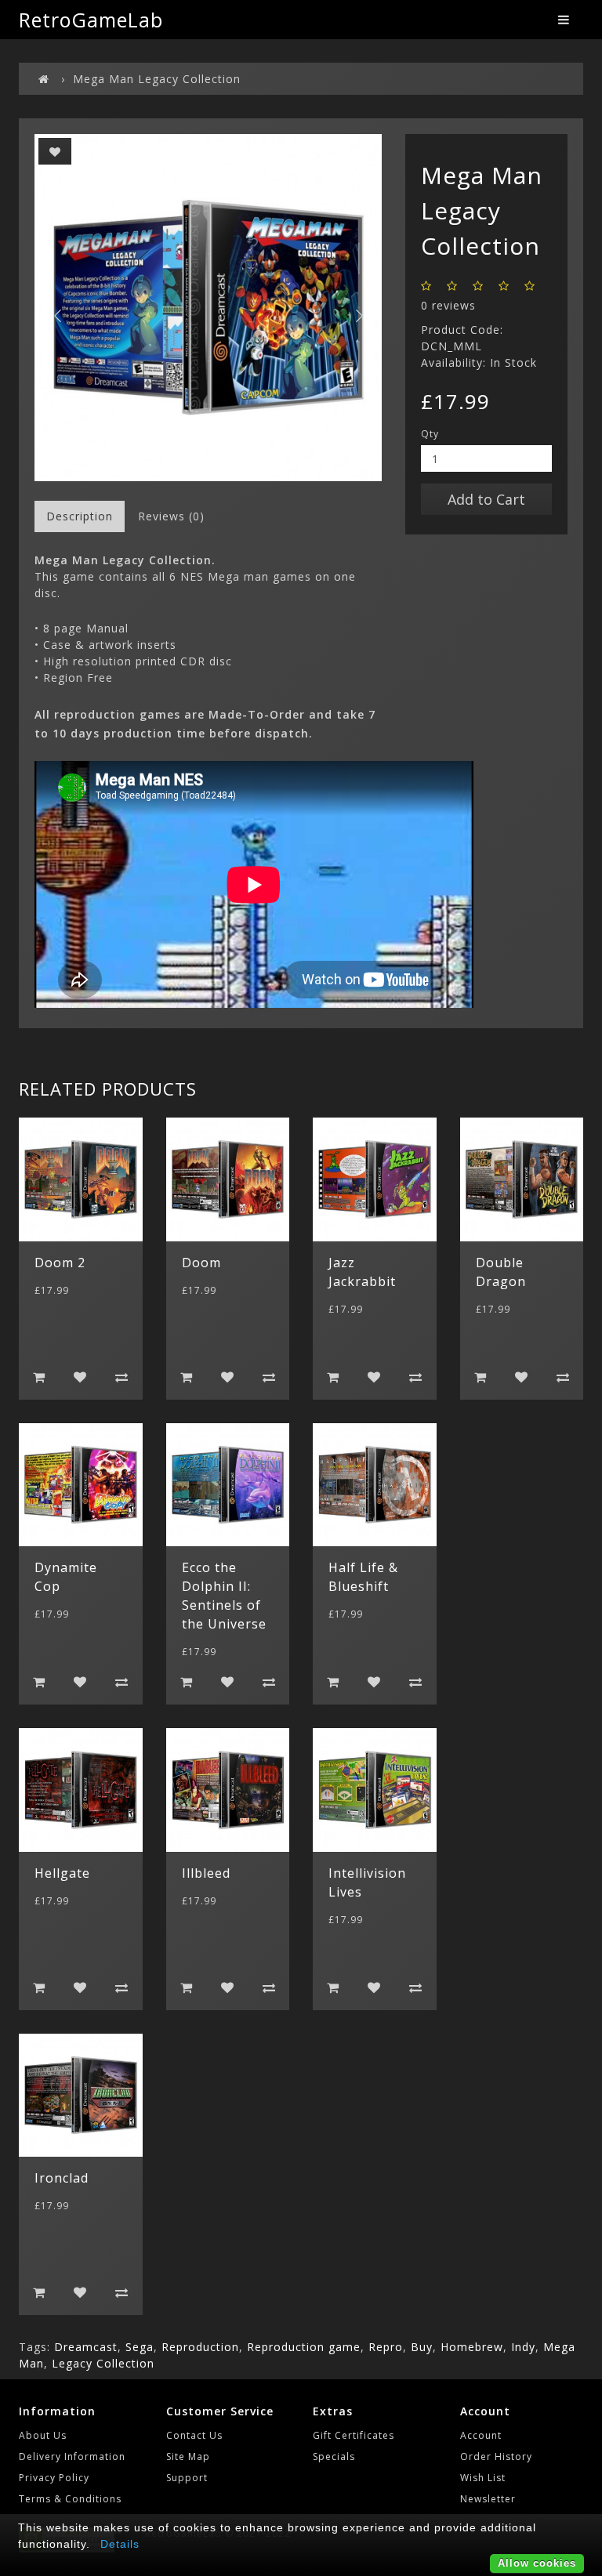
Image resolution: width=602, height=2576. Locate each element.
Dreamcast (86, 2347)
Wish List (483, 2478)
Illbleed (206, 1873)
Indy (523, 2347)
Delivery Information (72, 2456)
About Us (43, 2435)
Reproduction (200, 2347)
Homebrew (472, 2347)
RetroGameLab (91, 20)
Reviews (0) (171, 516)
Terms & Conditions (70, 2499)
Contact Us (194, 2435)
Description (80, 516)
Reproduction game (304, 2347)
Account (481, 2435)
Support (187, 2478)
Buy (422, 2347)
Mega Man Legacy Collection (157, 79)
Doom (201, 1263)
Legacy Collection (103, 2363)
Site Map (188, 2456)
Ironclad (62, 2178)
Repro (386, 2347)
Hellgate (62, 1873)
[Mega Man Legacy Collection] (208, 308)
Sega (140, 2347)
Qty (430, 434)
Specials (334, 2456)
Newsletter (488, 2499)
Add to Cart (486, 499)
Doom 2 (60, 1263)
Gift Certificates (354, 2435)
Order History (496, 2456)
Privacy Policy (54, 2478)
